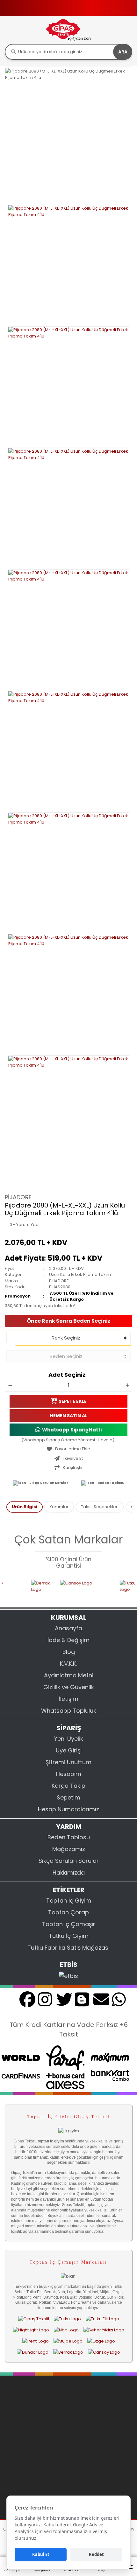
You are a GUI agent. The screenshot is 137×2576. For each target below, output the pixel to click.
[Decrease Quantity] (10, 1385)
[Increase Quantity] (127, 1385)
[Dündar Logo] (33, 2352)
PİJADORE (18, 1197)
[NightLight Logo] (31, 2330)
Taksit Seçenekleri (100, 1507)
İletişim (69, 1699)
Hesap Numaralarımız (68, 1809)
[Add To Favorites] (68, 1449)
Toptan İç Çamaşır (69, 1924)
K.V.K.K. (68, 1664)
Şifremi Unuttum (68, 1762)
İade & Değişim (68, 1640)
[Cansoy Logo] (74, 1590)
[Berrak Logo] (29, 1590)
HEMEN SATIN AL (69, 1416)
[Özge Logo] (101, 2341)
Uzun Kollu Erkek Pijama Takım (80, 1274)
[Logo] (68, 30)
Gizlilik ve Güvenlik (69, 1687)
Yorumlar (59, 1507)
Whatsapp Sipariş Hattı (72, 1430)
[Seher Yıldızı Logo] (104, 2330)
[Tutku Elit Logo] (102, 2319)
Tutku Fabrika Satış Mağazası (68, 1948)
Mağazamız (69, 1849)
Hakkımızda (69, 1873)
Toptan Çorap (68, 1912)
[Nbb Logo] (66, 2330)
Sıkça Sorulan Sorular (49, 1483)
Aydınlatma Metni (69, 1675)
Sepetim (68, 1797)
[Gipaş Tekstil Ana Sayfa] (34, 2319)
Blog (69, 1652)
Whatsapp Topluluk (69, 1711)
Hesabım (69, 1774)
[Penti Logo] (36, 2341)
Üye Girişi (69, 1750)
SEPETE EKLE (73, 1401)
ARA (123, 52)
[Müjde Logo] (68, 2341)
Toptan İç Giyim (69, 1901)
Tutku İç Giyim (69, 1936)
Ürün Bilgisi (25, 1507)
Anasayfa (68, 1628)
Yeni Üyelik (69, 1739)
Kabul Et (41, 2554)
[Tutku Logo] (119, 1590)
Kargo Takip (68, 1786)
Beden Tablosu (111, 1483)
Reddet (96, 2554)
